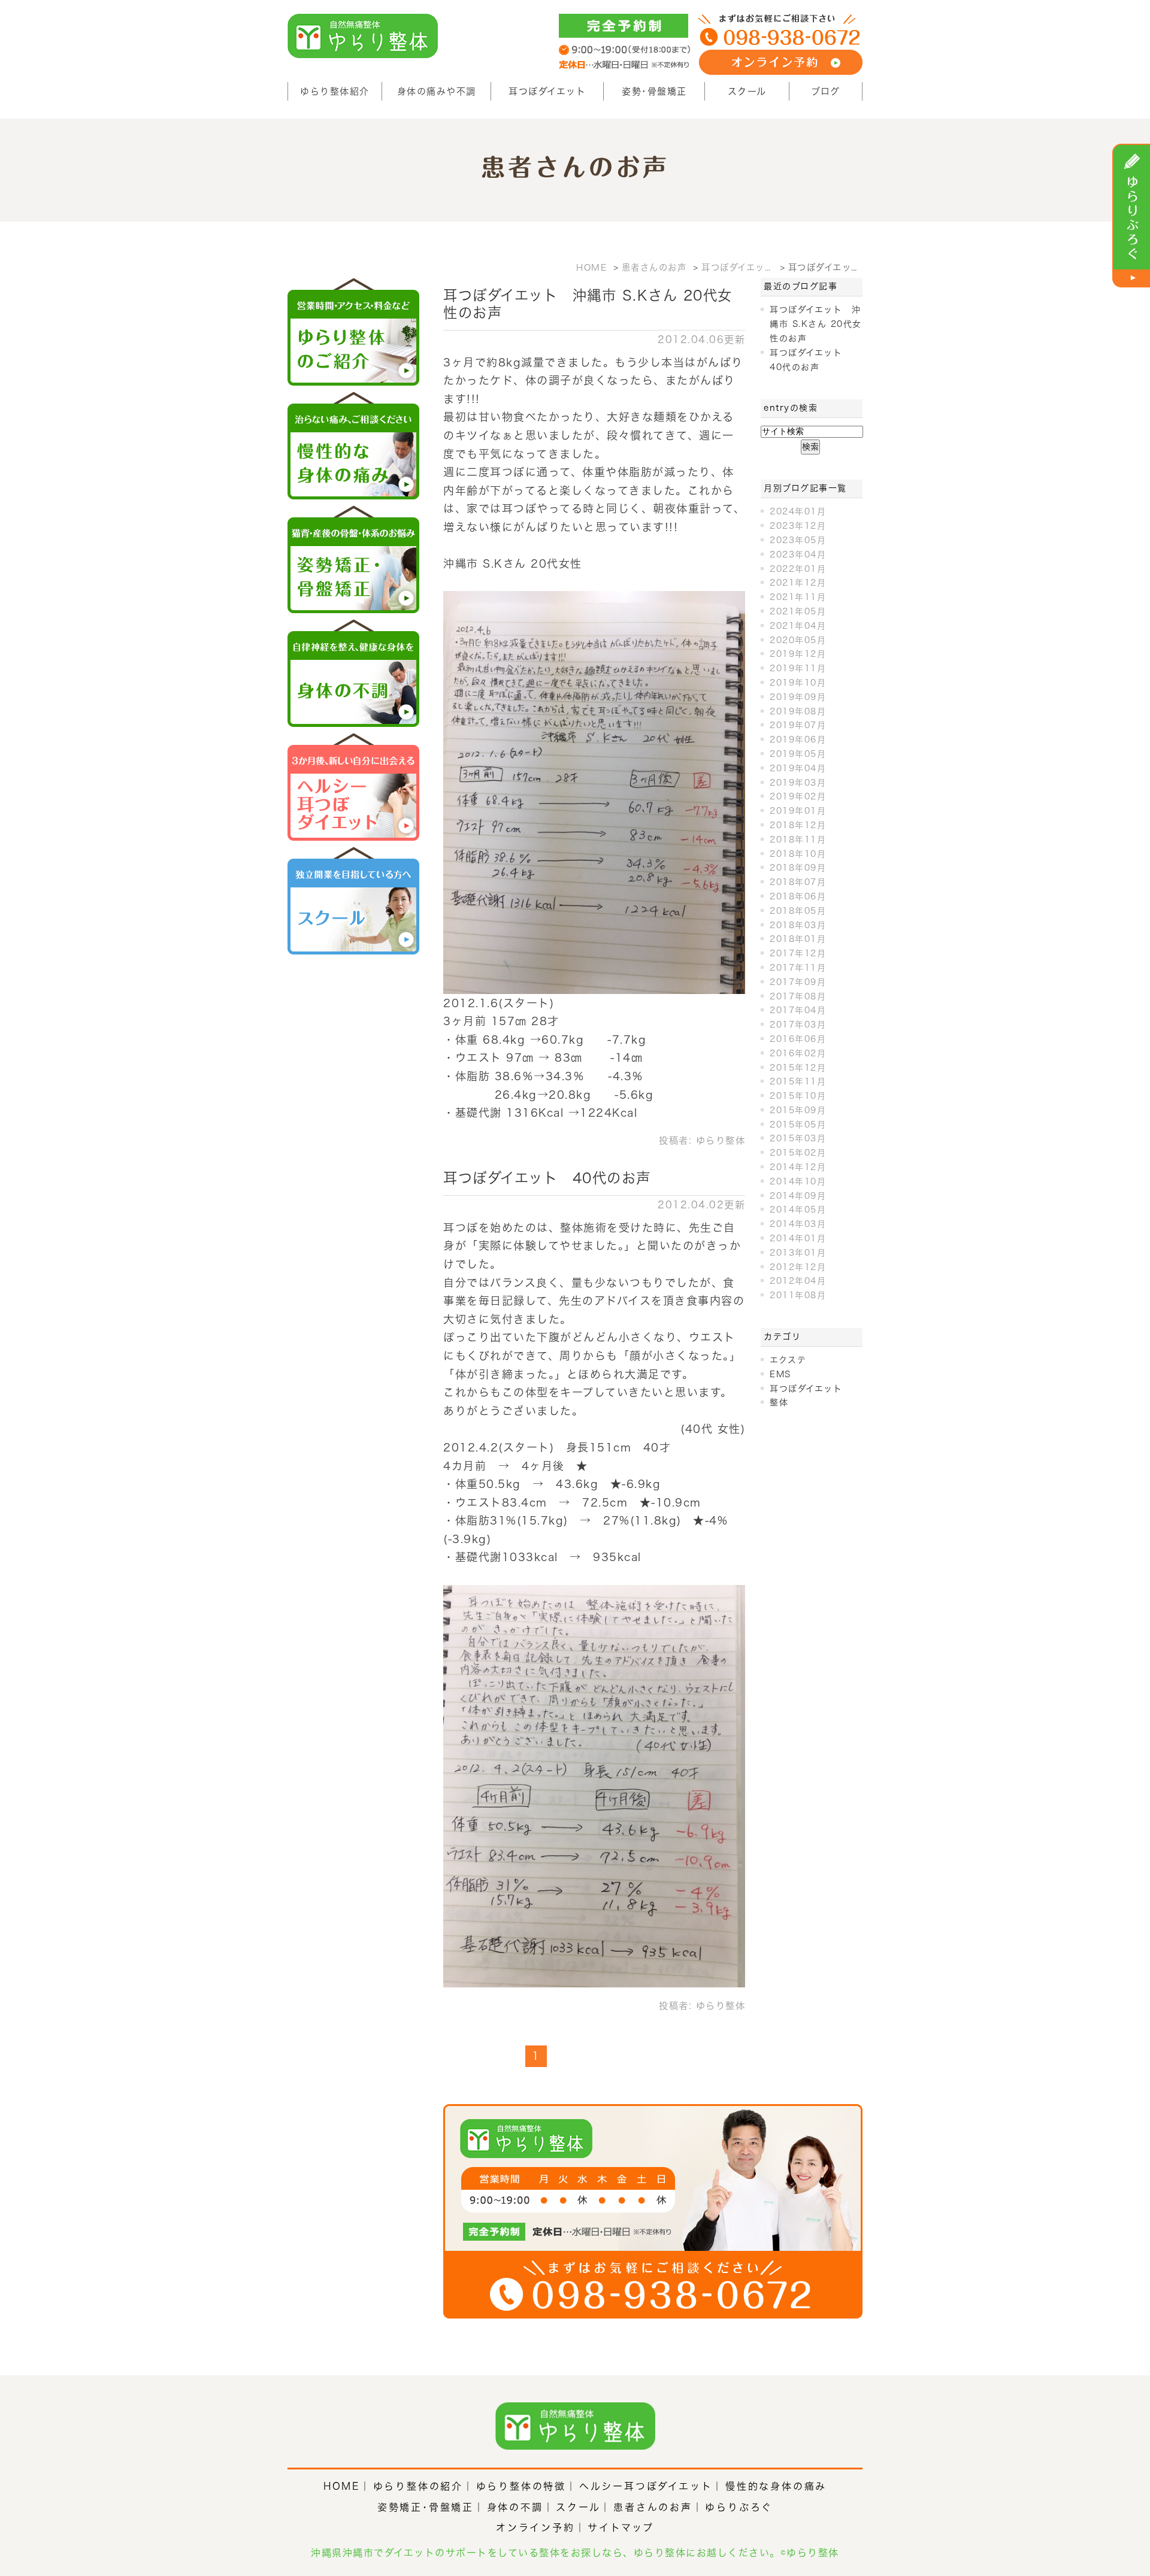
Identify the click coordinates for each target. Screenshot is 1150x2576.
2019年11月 (798, 668)
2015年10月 (798, 1096)
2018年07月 (798, 882)
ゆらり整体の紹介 (418, 2486)
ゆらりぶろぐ (739, 2507)
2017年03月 (798, 1025)
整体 (779, 1402)
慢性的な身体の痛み (776, 2486)
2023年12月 (798, 526)
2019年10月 (798, 683)
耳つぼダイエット (547, 91)
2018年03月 (798, 925)
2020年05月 (798, 640)
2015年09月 (798, 1110)
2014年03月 (798, 1224)
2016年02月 (798, 1053)
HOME (342, 2486)
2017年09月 (798, 982)
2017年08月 (798, 996)
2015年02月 (798, 1153)
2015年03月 (798, 1138)
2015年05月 (798, 1125)
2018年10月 (798, 854)
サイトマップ (621, 2527)
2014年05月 (798, 1210)
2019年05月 (798, 754)
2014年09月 (798, 1196)
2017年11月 (798, 968)
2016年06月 (798, 1039)
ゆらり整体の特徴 (521, 2486)
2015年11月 (798, 1081)
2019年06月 (798, 740)
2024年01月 (798, 511)
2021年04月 (798, 626)
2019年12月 (798, 654)
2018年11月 (798, 840)
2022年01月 (798, 569)
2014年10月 (798, 1181)
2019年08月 (798, 711)
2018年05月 (798, 911)
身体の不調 (515, 2507)
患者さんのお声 (653, 2507)
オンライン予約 (535, 2527)
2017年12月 (798, 953)
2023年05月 (798, 540)
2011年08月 (798, 1295)
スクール (747, 91)
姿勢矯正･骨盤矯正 (426, 2507)
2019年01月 (798, 811)
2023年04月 (798, 554)
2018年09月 (798, 868)
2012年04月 (798, 1281)
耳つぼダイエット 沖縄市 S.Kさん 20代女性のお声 (816, 324)
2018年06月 (798, 896)
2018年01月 (798, 939)
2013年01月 (798, 1253)
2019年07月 (798, 725)
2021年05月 (798, 611)
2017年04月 (798, 1010)
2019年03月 (798, 783)
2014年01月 (798, 1238)
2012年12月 (798, 1267)
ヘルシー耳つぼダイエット (646, 2486)
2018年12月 (798, 825)
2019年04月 (798, 768)
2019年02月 (798, 796)
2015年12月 (798, 1068)
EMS (780, 1374)
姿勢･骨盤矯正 (654, 91)
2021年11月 (798, 597)
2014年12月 (798, 1167)
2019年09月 (798, 697)
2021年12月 (798, 583)
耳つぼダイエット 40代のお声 (547, 1178)
